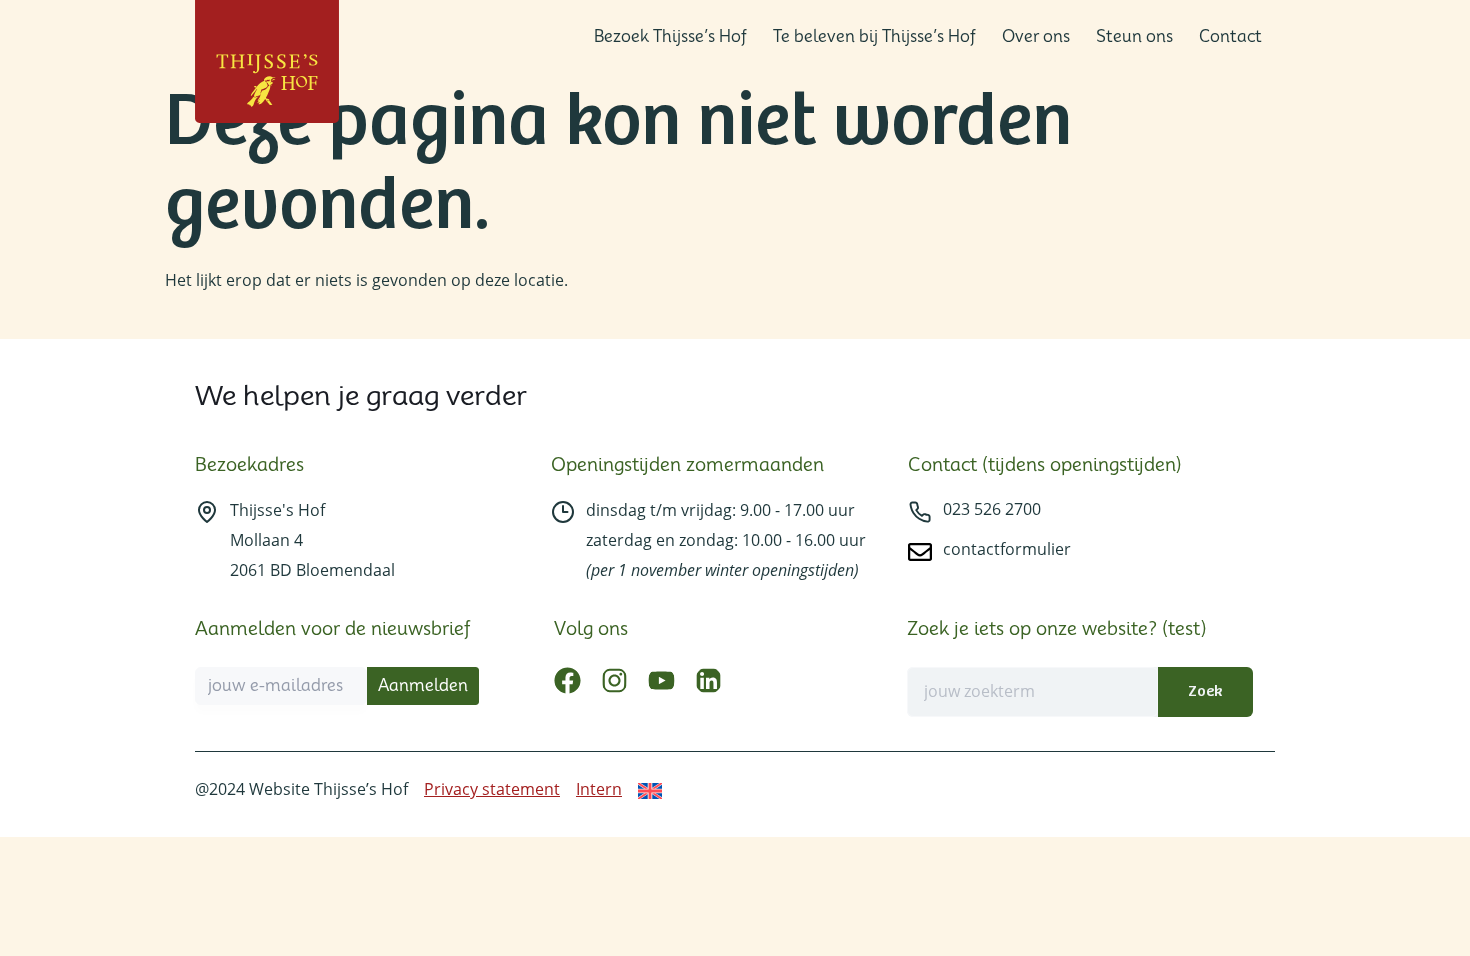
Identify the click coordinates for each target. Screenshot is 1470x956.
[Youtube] (661, 680)
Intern (599, 789)
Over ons (1036, 36)
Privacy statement (492, 789)
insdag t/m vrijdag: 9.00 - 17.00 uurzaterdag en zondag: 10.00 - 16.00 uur (726, 540)
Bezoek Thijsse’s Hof (670, 36)
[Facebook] (567, 680)
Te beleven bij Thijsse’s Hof (874, 36)
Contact (1230, 36)
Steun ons (1134, 36)
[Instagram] (614, 680)
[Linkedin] (708, 680)
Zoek (1205, 691)
